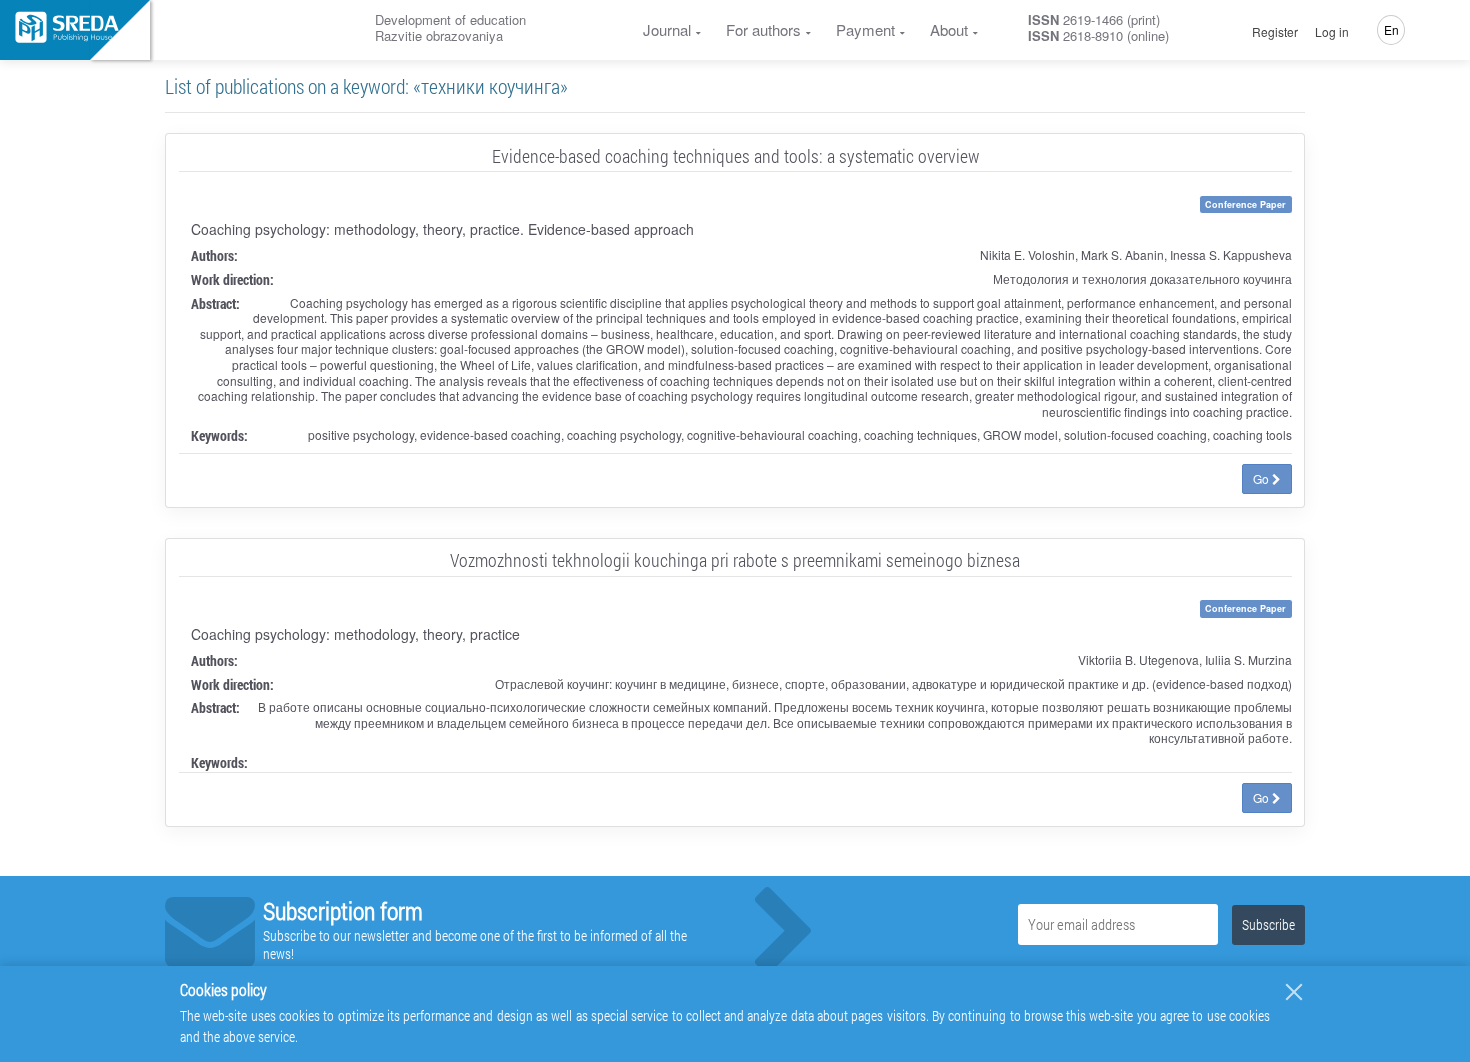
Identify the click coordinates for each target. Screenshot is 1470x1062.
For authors (763, 29)
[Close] (1294, 992)
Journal (667, 29)
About (949, 29)
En (1391, 29)
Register (1275, 32)
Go (1262, 478)
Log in (1332, 32)
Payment (865, 29)
